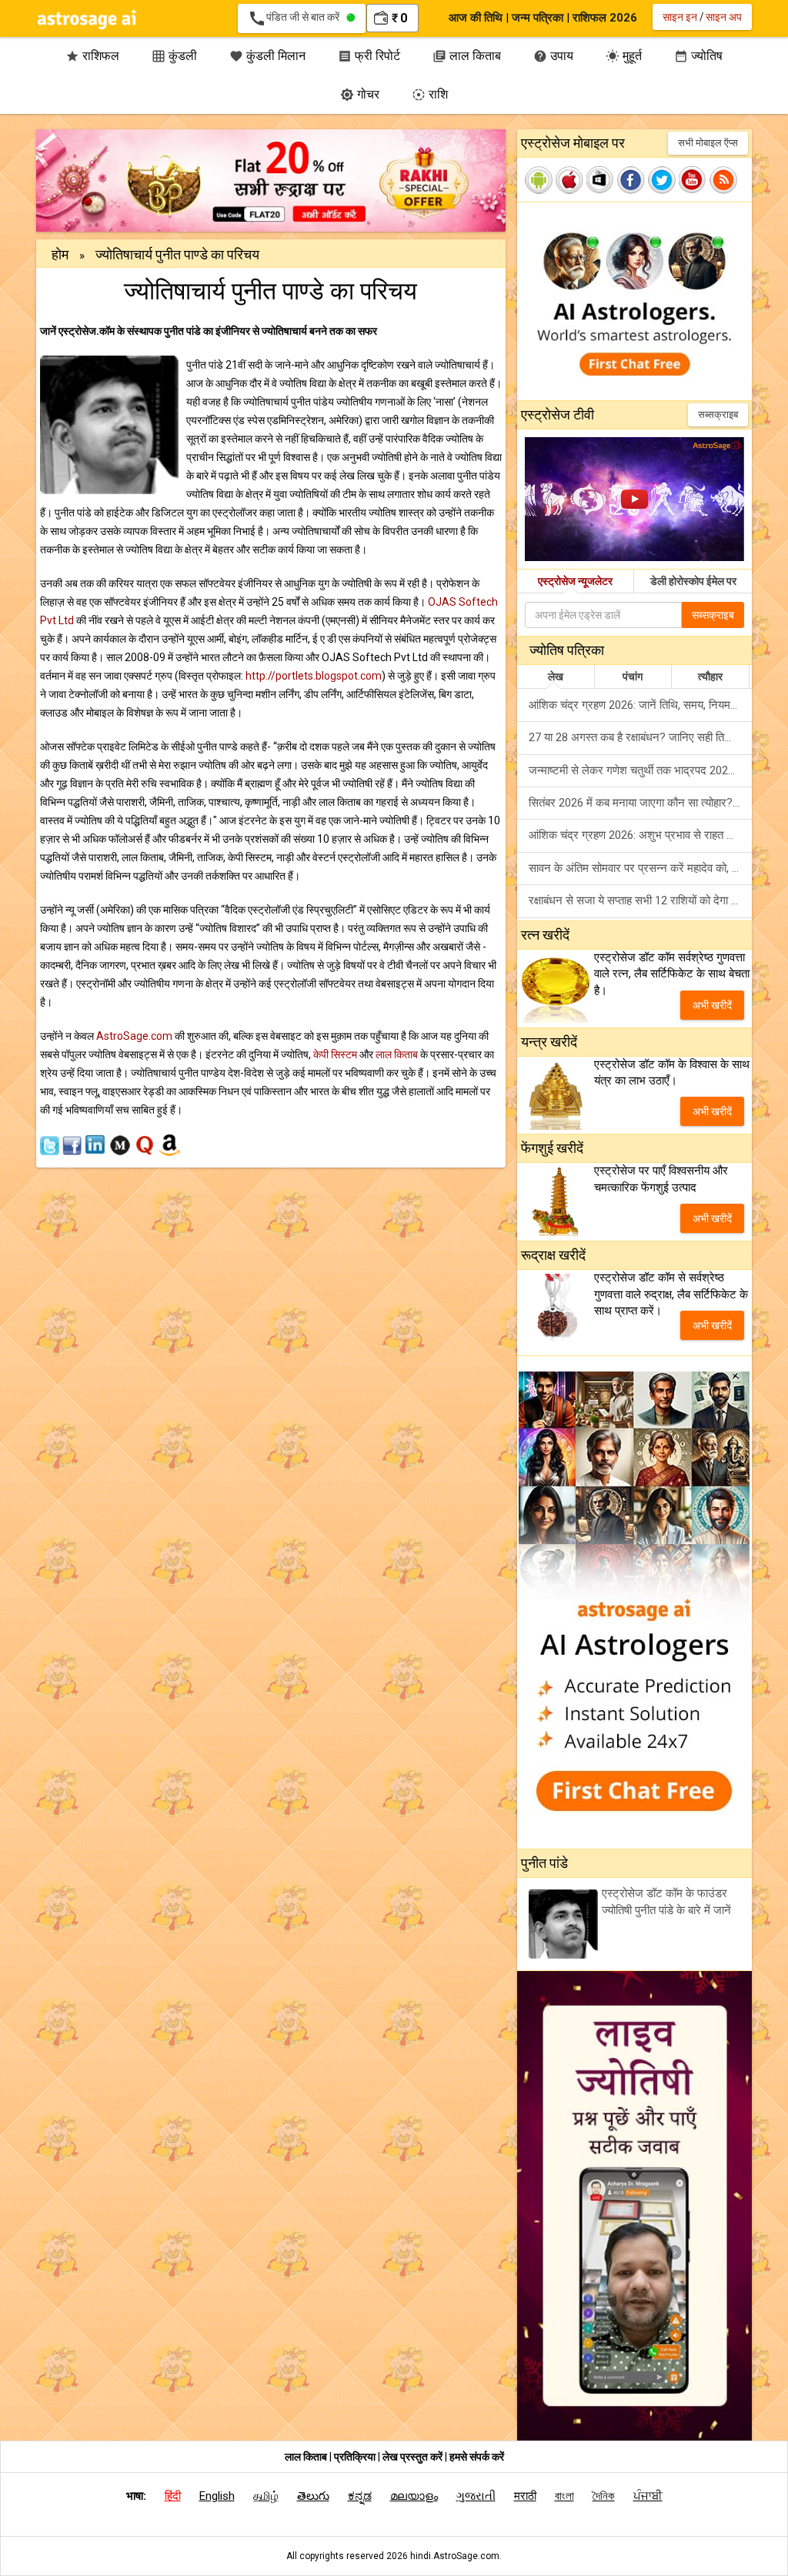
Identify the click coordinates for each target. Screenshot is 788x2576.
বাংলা (564, 2496)
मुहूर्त (624, 56)
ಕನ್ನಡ (360, 2496)
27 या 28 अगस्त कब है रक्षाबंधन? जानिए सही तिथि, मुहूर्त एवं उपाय (640, 737)
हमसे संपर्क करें (477, 2457)
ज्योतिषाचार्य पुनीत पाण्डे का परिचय (177, 254)
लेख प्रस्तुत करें (414, 2457)
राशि (430, 94)
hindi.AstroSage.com (455, 2556)
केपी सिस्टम (335, 1054)
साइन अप (724, 17)
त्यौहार (710, 677)
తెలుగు (313, 2496)
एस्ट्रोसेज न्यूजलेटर (575, 581)
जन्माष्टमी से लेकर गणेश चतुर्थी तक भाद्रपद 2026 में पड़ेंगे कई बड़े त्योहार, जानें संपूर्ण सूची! (640, 770)
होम (60, 254)
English (217, 2496)
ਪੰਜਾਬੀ (648, 2496)
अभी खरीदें (712, 1005)
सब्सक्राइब (718, 414)
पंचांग (633, 677)
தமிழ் (266, 2496)
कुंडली (174, 56)
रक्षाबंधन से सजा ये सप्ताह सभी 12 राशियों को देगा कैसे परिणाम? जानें (640, 900)
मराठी (525, 2496)
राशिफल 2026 (605, 18)
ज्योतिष (698, 56)
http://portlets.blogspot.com (314, 676)
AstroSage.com (134, 1036)
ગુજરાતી (476, 2496)
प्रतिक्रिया (356, 2457)
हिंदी (173, 2496)
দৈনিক (604, 2496)
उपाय (553, 56)
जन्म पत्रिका (538, 18)
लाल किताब (467, 56)
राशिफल (92, 56)
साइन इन (680, 17)
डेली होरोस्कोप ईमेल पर (693, 581)
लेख (556, 677)
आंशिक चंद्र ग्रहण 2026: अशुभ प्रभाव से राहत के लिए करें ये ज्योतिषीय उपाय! (640, 835)
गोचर (360, 94)
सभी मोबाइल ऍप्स (708, 143)
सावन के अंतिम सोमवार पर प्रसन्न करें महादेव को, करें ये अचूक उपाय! (640, 868)
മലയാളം (414, 2496)
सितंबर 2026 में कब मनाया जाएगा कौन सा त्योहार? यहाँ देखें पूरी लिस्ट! (640, 803)
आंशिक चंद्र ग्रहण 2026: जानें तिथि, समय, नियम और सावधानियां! (640, 705)
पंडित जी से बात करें (297, 18)
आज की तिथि (476, 18)
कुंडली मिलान (267, 56)
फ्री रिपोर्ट (369, 56)
